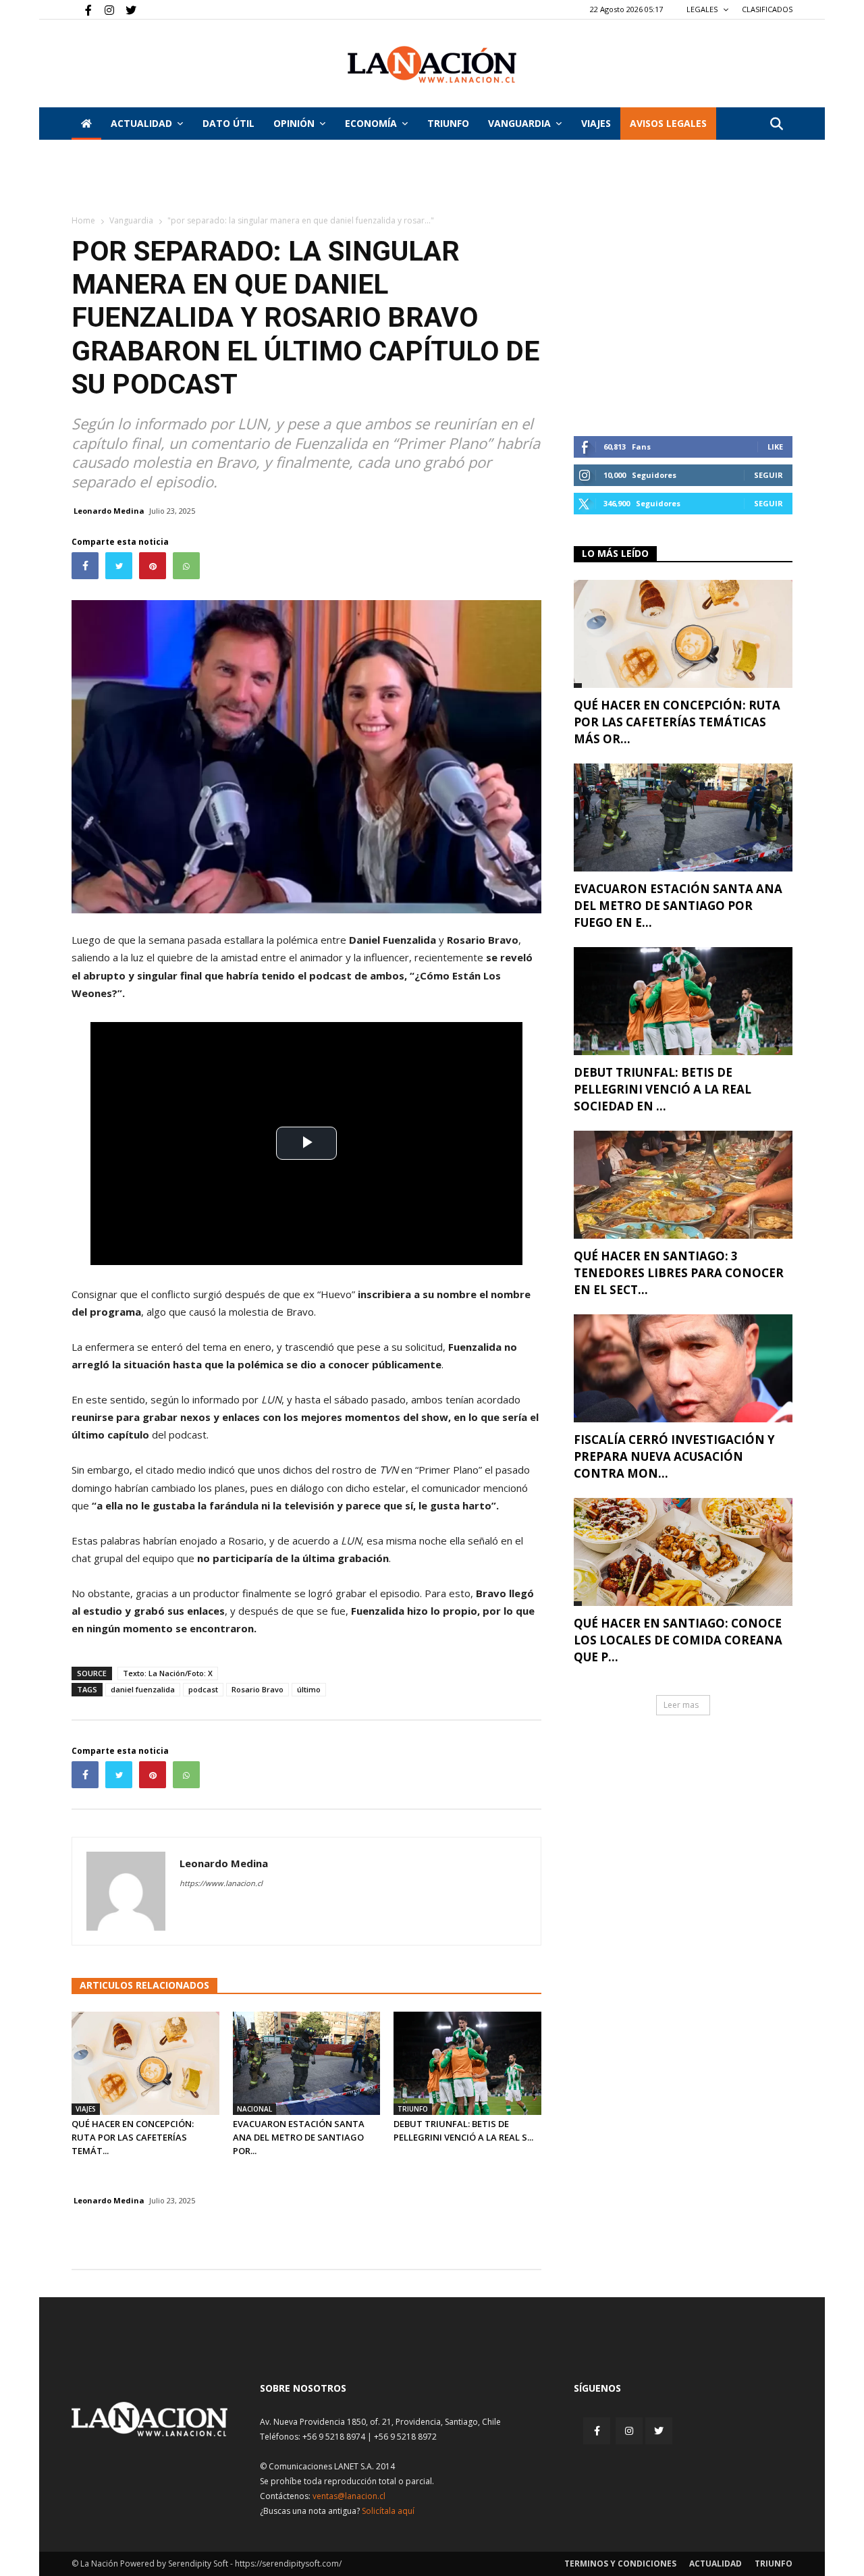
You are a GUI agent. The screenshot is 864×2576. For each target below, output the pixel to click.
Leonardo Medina (109, 511)
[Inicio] (86, 124)
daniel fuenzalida (143, 1689)
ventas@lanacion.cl (349, 2496)
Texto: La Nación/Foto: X (168, 1673)
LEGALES (703, 9)
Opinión (294, 123)
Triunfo (448, 123)
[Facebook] (82, 9)
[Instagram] (104, 9)
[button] (776, 125)
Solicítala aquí (388, 2511)
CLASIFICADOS (767, 9)
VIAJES (596, 123)
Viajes (86, 2109)
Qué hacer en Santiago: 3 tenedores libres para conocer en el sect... (679, 1273)
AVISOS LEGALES (668, 123)
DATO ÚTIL (228, 123)
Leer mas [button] (681, 1705)
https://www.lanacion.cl (221, 1883)
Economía (371, 123)
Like (775, 447)
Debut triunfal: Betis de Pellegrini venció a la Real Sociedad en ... (663, 1089)
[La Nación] (432, 64)
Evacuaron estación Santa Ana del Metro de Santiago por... (299, 2137)
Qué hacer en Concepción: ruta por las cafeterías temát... (133, 2137)
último (309, 1689)
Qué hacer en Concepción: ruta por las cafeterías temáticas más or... (677, 722)
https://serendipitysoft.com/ (288, 2564)
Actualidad (141, 123)
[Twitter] (126, 9)
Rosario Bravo (258, 1689)
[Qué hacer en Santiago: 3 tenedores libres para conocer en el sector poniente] (683, 1185)
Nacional (254, 2109)
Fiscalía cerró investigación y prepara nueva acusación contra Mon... (674, 1456)
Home (83, 220)
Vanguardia (519, 123)
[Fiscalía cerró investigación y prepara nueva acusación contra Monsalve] (683, 1368)
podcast (203, 1689)
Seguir (768, 475)
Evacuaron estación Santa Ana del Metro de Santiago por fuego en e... (678, 906)
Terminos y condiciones (620, 2564)
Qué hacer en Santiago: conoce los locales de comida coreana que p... (678, 1640)
